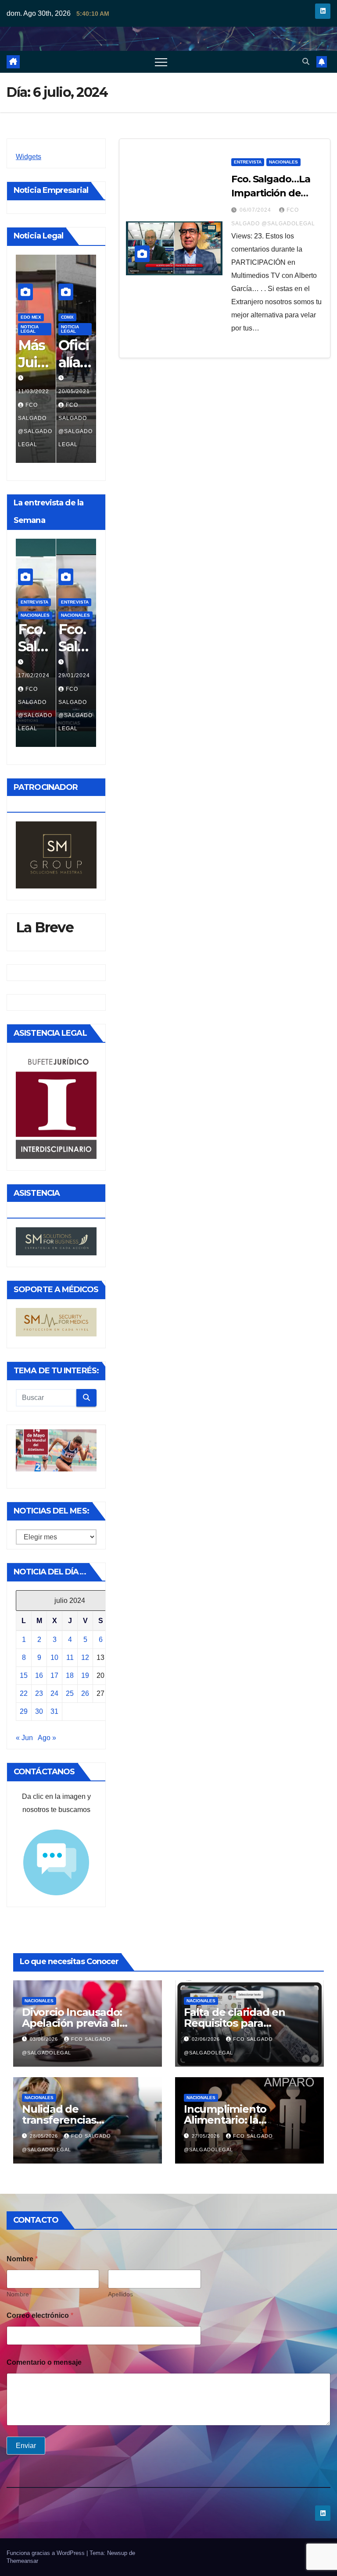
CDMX (27, 317)
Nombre (18, 2294)
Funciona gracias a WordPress (47, 2553)
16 (39, 1675)
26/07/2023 (74, 391)
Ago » (47, 1738)
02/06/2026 (207, 2039)
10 (54, 1658)
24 (54, 1693)
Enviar (26, 2446)
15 (24, 1675)
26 (85, 1693)
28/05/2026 (45, 2136)
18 (70, 1675)
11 (70, 1658)
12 (85, 1658)
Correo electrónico (40, 2315)
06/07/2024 (74, 675)
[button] (306, 62)
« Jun (24, 1738)
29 (24, 1711)
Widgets (29, 157)
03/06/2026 (45, 2039)
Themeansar (22, 2561)
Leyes (68, 304)
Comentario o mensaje (44, 2362)
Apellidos (120, 2294)
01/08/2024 (34, 675)
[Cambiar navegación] (161, 62)
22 (24, 1693)
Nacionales (75, 317)
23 (39, 1693)
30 (39, 1711)
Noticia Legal (30, 329)
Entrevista (75, 291)
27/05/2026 (207, 2136)
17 (54, 1675)
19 (85, 1675)
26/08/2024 (34, 391)
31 (54, 1711)
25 (70, 1693)
